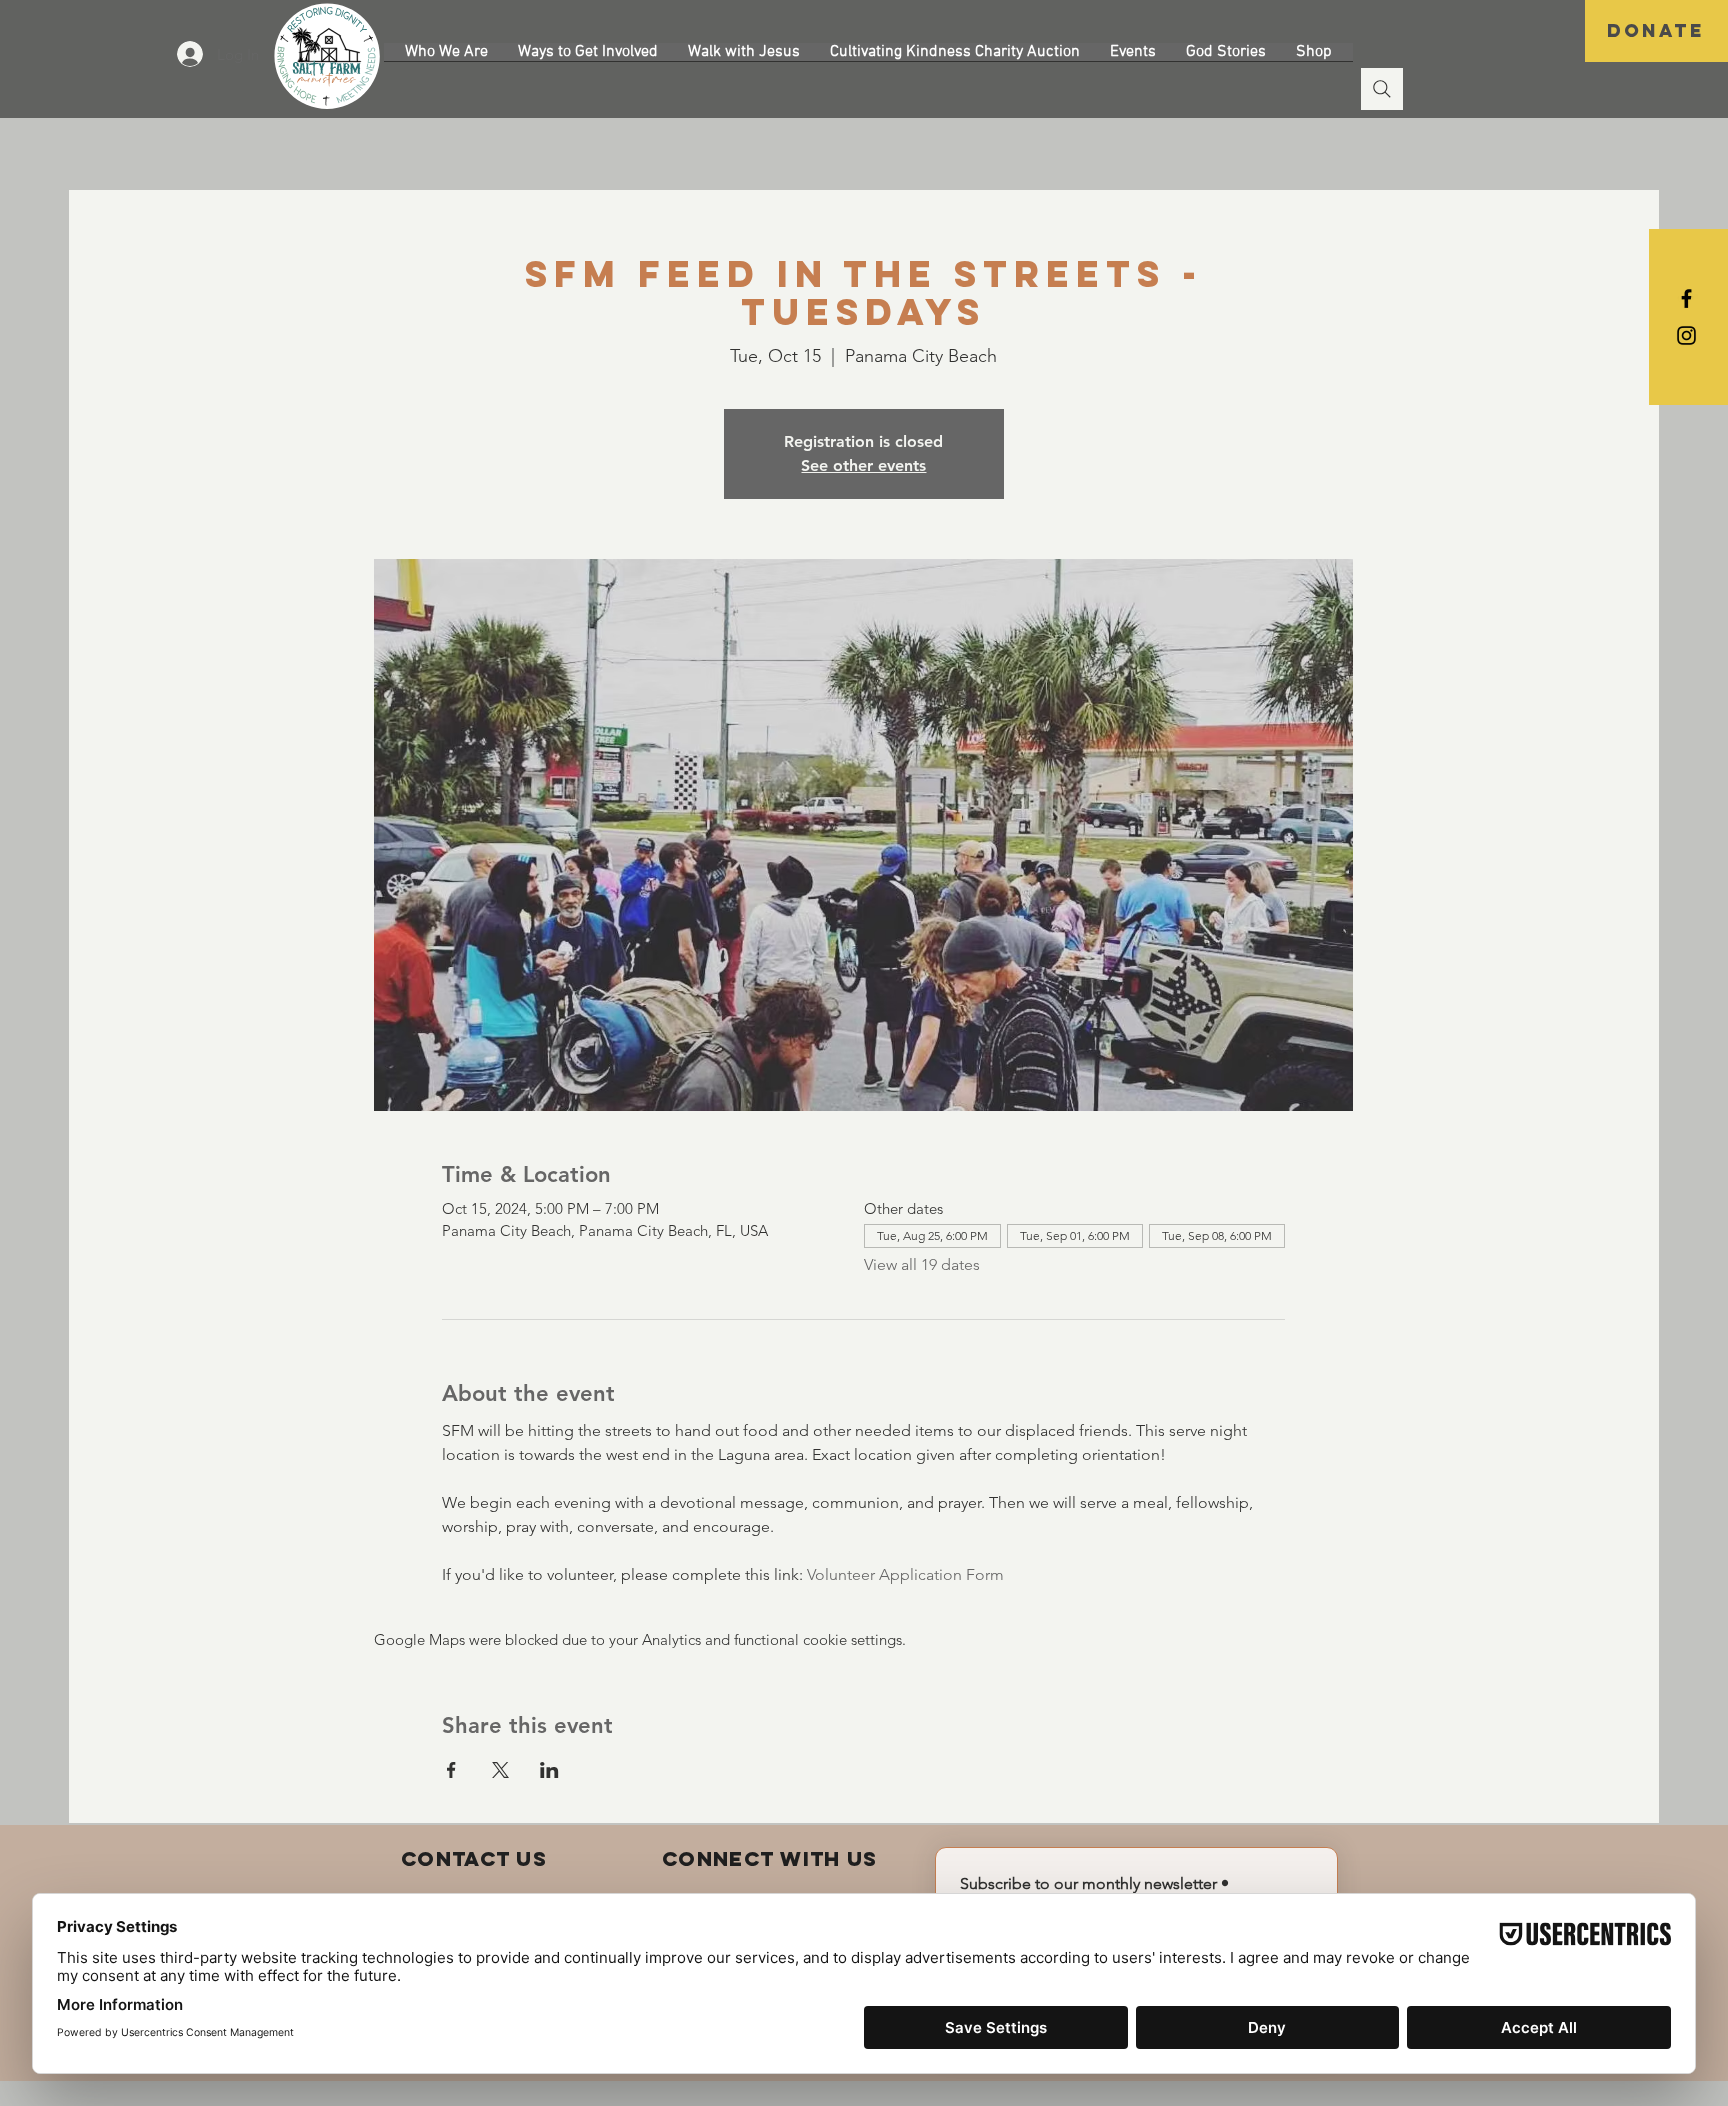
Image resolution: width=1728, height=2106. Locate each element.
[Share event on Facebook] (451, 1770)
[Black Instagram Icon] (1686, 335)
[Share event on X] (500, 1770)
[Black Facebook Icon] (1686, 298)
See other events (863, 465)
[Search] (1382, 89)
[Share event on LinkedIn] (549, 1770)
